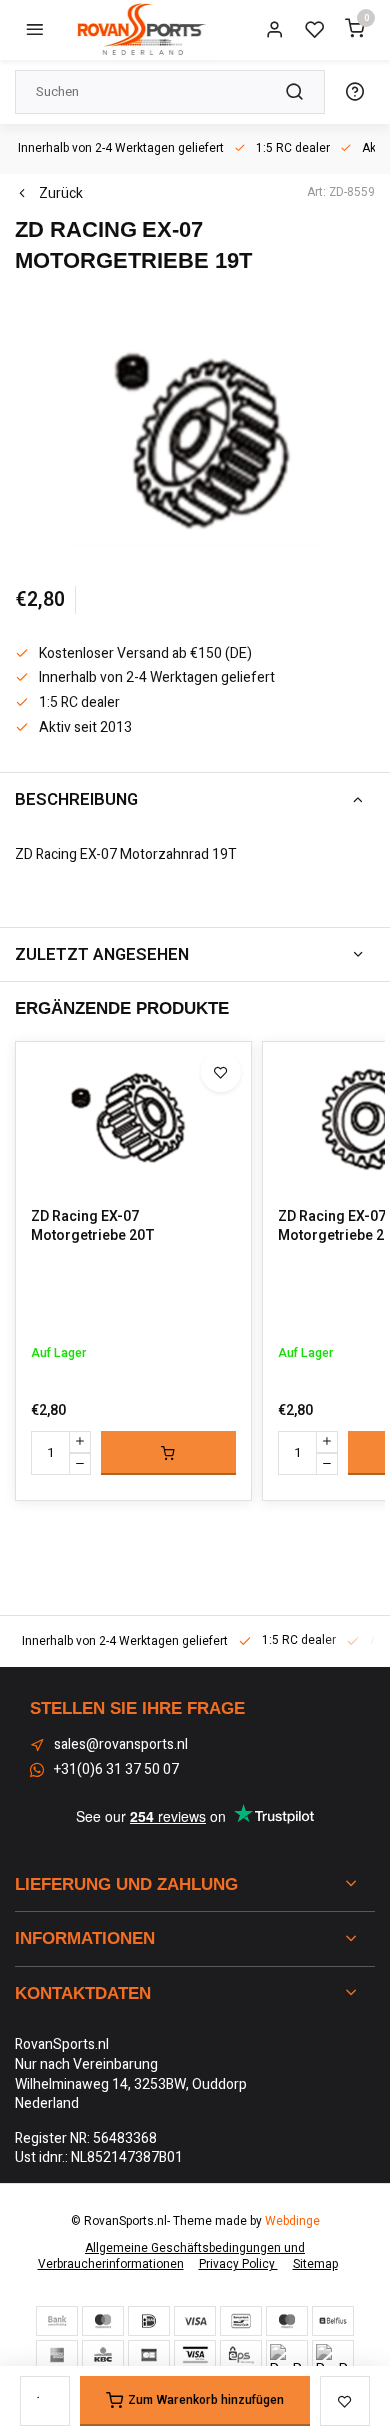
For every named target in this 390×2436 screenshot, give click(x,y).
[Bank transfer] (57, 2321)
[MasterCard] (103, 2321)
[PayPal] (287, 2355)
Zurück (61, 194)
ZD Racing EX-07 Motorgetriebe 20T (93, 1226)
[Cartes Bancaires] (149, 2355)
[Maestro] (287, 2321)
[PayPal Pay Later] (333, 2355)
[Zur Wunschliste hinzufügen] (221, 1072)
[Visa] (195, 2321)
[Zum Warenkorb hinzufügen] (168, 1453)
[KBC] (103, 2355)
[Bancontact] (241, 2321)
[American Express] (57, 2355)
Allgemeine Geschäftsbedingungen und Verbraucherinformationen (172, 2257)
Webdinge (292, 2221)
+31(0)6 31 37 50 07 (116, 1770)
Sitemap (315, 2264)
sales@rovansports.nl (121, 1745)
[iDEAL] (149, 2321)
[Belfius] (333, 2321)
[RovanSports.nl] (140, 30)
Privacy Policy (238, 2264)
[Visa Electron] (195, 2355)
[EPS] (241, 2355)
